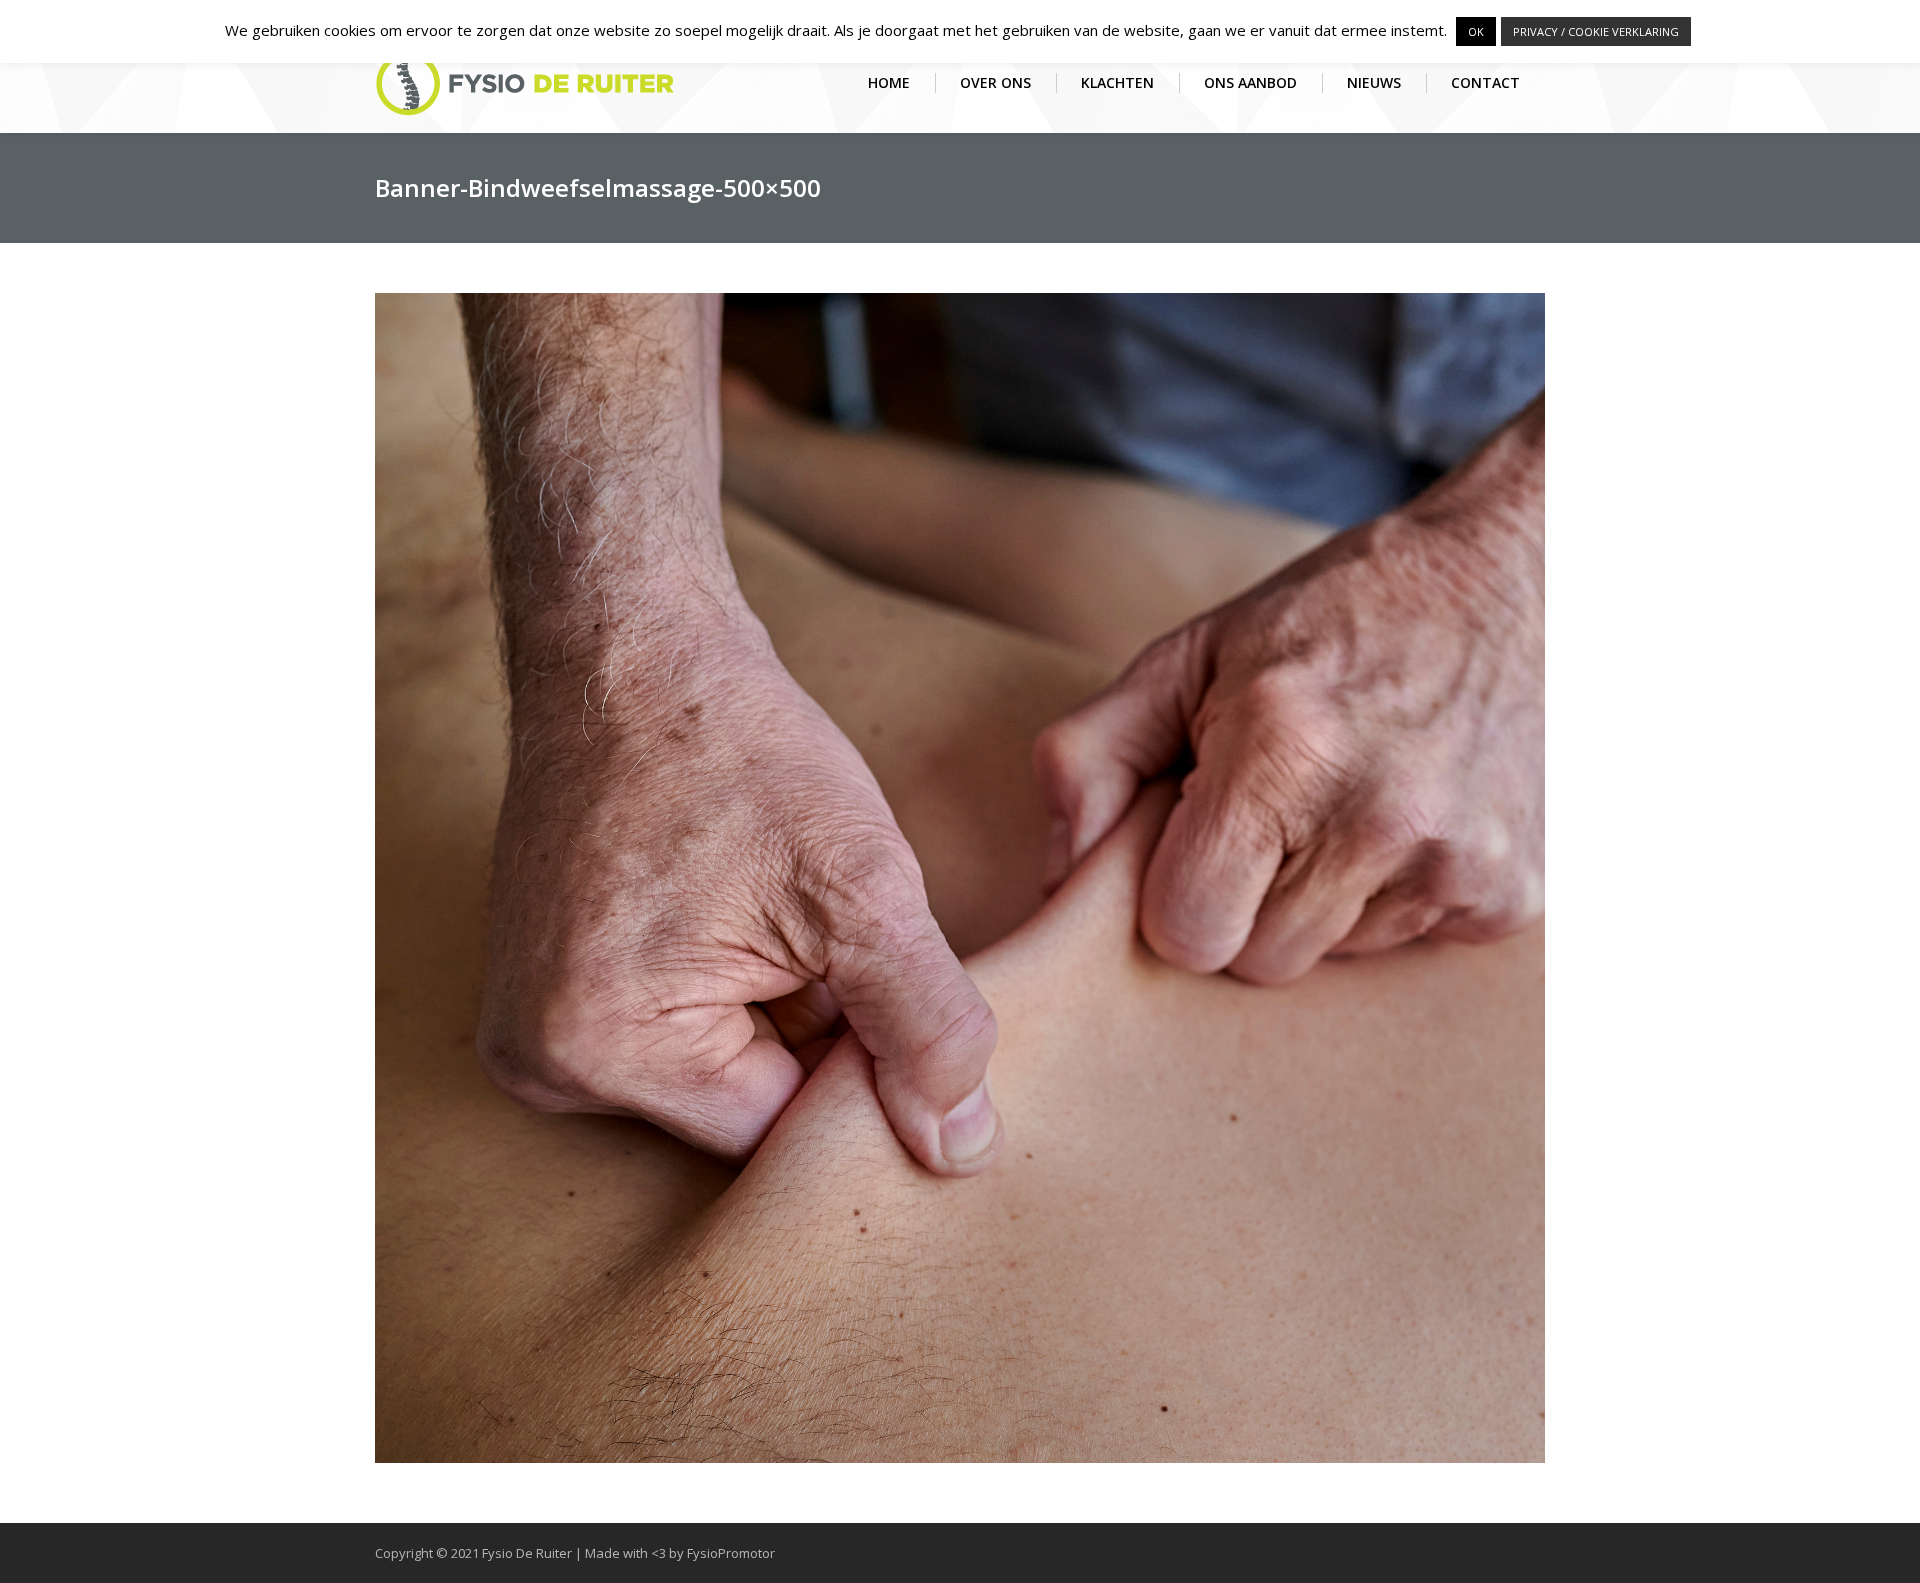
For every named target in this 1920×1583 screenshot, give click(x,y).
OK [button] (1476, 31)
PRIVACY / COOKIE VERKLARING (1596, 31)
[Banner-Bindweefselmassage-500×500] (960, 878)
